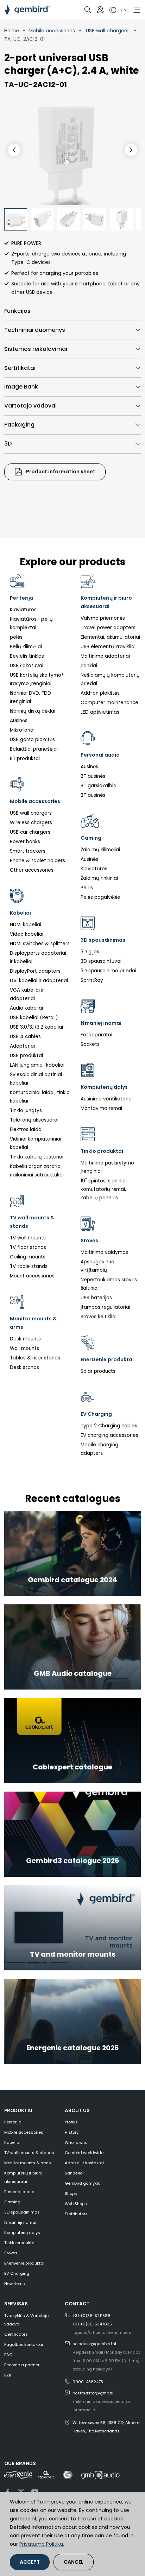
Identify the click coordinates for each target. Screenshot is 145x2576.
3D (8, 444)
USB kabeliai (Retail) (34, 1018)
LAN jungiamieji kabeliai (37, 1065)
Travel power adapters (108, 628)
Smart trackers (28, 851)
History (72, 2132)
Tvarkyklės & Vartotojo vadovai (26, 2320)
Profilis (71, 2122)
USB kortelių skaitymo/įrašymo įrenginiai (37, 679)
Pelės (87, 888)
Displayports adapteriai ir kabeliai (38, 957)
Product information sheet (60, 472)
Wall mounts (24, 1348)
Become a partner (22, 2365)
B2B (8, 2375)
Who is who (76, 2142)
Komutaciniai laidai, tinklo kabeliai (40, 1097)
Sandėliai (74, 2173)
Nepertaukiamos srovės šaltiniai (109, 1284)
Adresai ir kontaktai (84, 2163)
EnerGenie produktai (24, 2263)
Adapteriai (22, 1046)
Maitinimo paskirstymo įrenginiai (107, 1167)
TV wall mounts (28, 1238)
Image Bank (21, 387)
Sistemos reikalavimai (36, 349)
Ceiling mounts (28, 1257)
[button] (131, 150)
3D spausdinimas (22, 2212)
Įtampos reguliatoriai (105, 1307)
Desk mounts (25, 1339)
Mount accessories (32, 1276)
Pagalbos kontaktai (24, 2344)
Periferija (13, 2122)
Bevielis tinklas (27, 656)
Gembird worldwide (84, 2153)
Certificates (16, 2334)
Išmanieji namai (20, 2222)
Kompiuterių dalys (22, 2233)
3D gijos (90, 952)
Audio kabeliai (26, 1008)
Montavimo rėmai (101, 1108)
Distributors (76, 2214)
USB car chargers (30, 832)
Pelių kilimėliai (26, 647)
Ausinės (19, 721)
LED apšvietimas (100, 712)
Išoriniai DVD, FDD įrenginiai (30, 697)
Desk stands (24, 1367)
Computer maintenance (109, 703)
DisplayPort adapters (35, 971)
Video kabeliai (27, 934)
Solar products (98, 1371)
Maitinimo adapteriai (105, 656)
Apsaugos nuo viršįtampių (97, 1266)
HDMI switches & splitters (40, 944)
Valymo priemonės (103, 618)
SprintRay (92, 980)
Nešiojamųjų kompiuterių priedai (110, 679)
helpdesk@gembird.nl (94, 2344)
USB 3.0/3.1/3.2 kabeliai (36, 1027)
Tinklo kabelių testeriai (37, 1157)
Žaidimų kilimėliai (100, 850)
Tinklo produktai (20, 2243)
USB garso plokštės (32, 740)
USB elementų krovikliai (108, 647)
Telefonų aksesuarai (34, 1120)
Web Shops (76, 2204)
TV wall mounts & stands (29, 2153)
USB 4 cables (25, 1037)
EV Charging (17, 2273)
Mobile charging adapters (99, 1449)
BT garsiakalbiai (99, 786)
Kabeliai (12, 2142)
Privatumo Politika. (42, 2544)
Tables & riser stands (35, 1358)
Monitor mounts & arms (28, 2163)
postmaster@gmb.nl (93, 2393)
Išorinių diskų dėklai (33, 711)
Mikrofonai (22, 730)
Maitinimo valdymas (104, 1252)
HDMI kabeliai (26, 925)
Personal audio (19, 2192)
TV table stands (29, 1266)
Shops (71, 2193)
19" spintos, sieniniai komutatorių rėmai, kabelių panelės (104, 1189)
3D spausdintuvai (101, 961)
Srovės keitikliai (99, 1317)
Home (12, 31)
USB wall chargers (107, 31)
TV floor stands (28, 1247)
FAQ (8, 2355)
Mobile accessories (52, 31)
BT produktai (25, 759)
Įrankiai (89, 666)
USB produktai (26, 1056)
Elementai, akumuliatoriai (110, 637)
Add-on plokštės (100, 693)
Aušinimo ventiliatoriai (107, 1099)
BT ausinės (93, 776)
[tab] (72, 311)
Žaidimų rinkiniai (99, 878)
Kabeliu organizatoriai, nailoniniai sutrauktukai (37, 1171)
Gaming (12, 2202)
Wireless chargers (31, 823)
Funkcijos (17, 311)
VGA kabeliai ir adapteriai (27, 994)
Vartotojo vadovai (30, 406)
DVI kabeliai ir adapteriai (39, 981)
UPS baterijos (96, 1298)
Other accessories (32, 870)
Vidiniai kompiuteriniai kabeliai (36, 1143)
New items (15, 2284)
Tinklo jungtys (26, 1110)
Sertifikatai (20, 368)
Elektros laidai (26, 1129)
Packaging (19, 425)
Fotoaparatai (96, 1035)
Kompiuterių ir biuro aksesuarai (23, 2177)
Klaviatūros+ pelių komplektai (31, 623)
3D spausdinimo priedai (108, 971)
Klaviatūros (23, 610)
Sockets (90, 1044)
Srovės (11, 2253)
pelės (16, 637)
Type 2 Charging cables (109, 1426)
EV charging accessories (109, 1435)
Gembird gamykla (83, 2183)
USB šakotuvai (27, 666)
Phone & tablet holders (37, 861)
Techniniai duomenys (35, 330)
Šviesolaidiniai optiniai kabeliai (36, 1079)
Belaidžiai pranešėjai (34, 749)
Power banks (25, 842)
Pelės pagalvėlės (100, 897)
